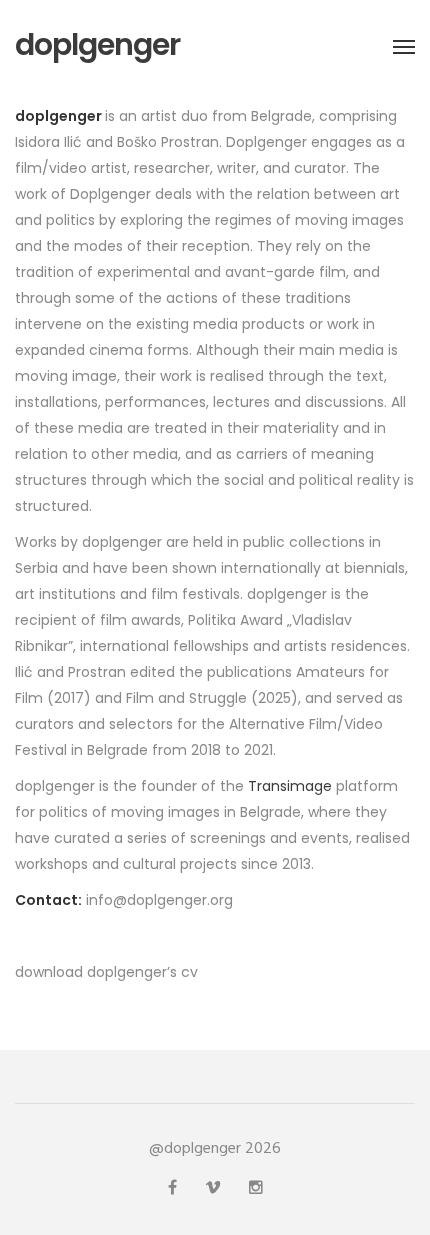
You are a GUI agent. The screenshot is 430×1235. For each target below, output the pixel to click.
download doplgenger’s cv (106, 972)
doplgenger (97, 45)
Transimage (290, 786)
